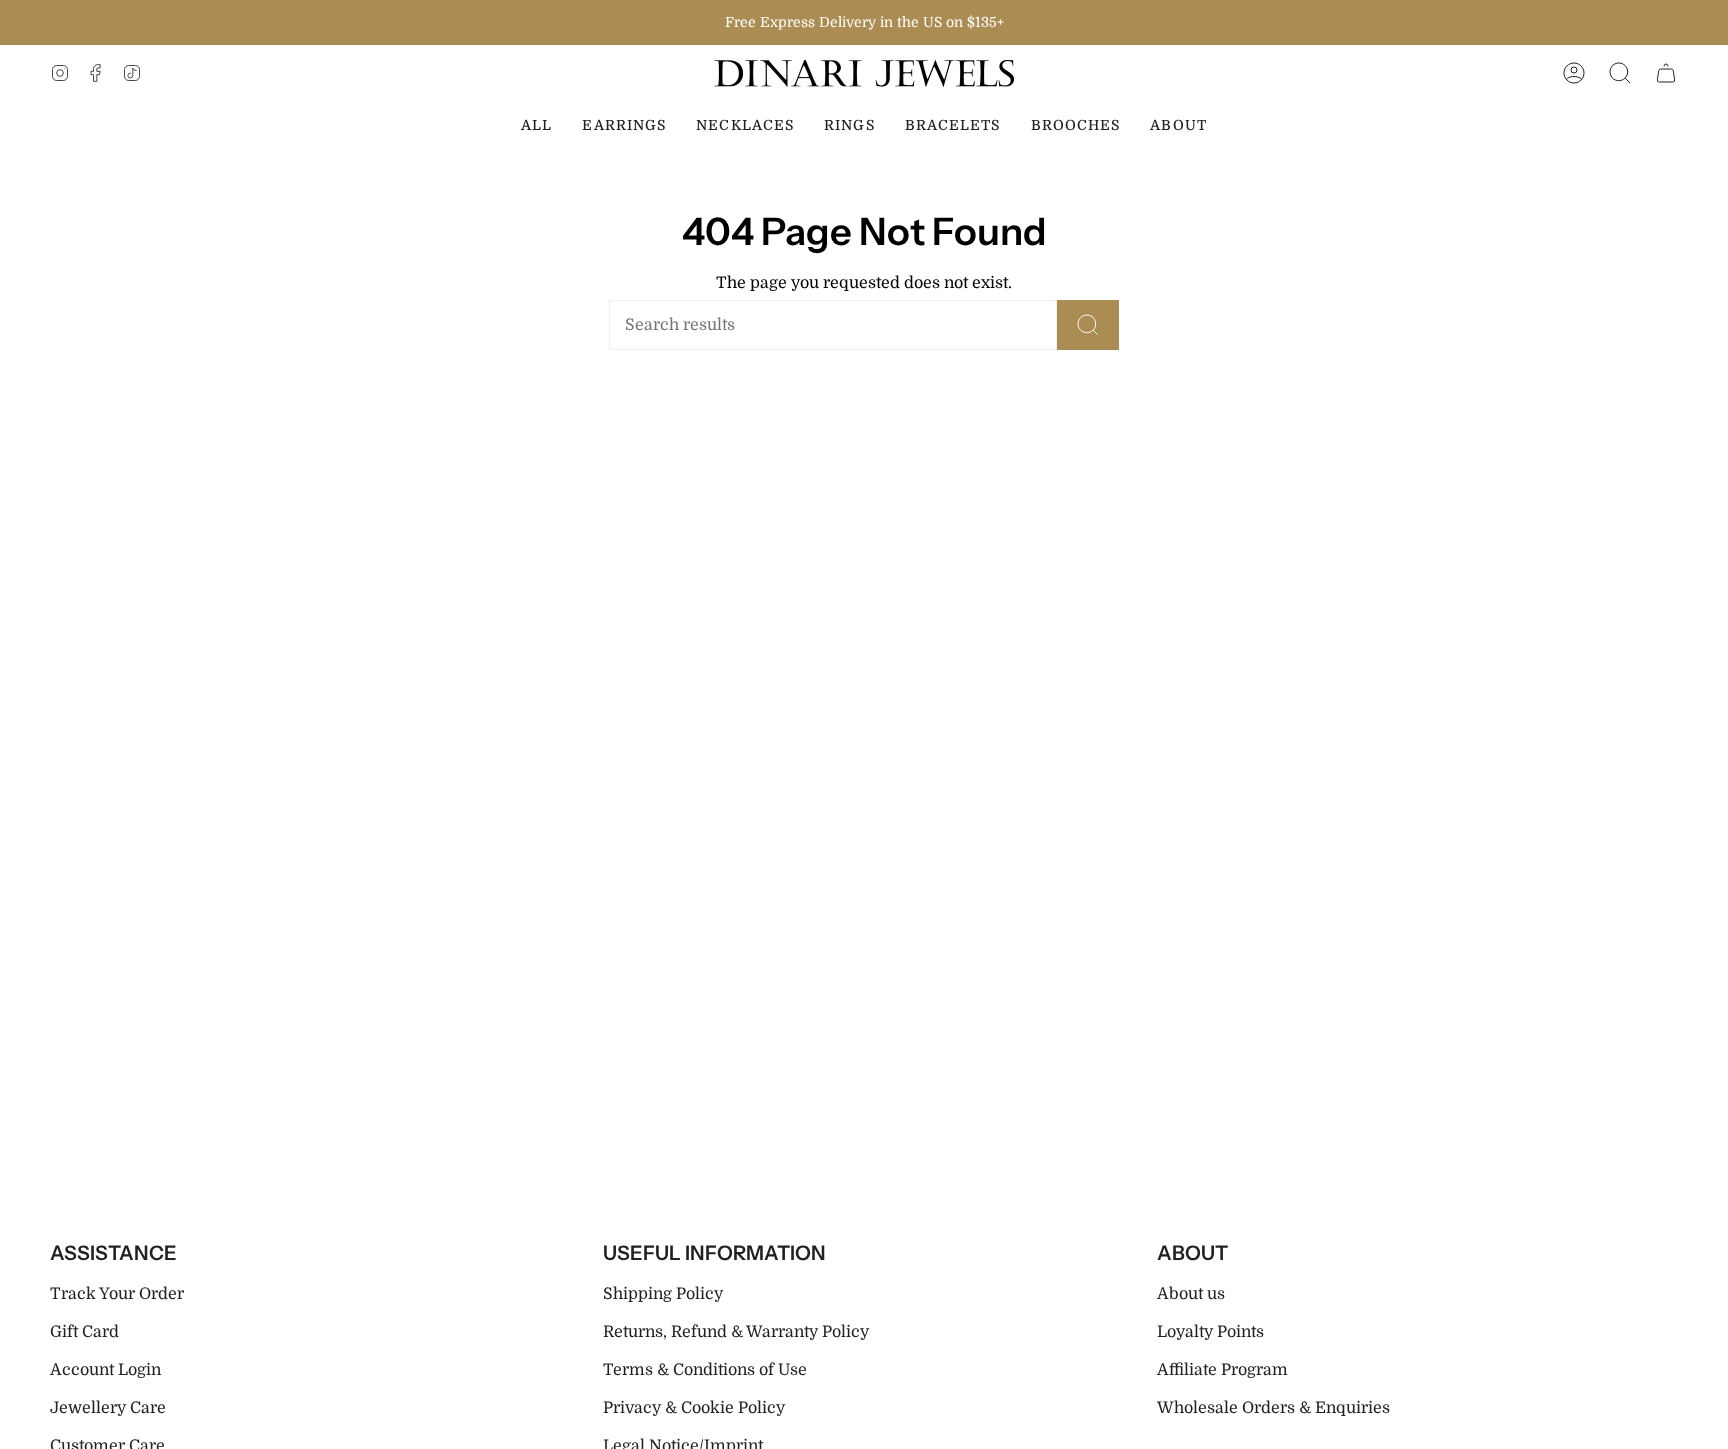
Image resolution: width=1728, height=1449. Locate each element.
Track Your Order (117, 1294)
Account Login (105, 1370)
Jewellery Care (108, 1408)
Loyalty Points (1210, 1332)
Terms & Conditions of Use (705, 1370)
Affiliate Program (1222, 1370)
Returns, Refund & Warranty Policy (736, 1332)
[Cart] (1666, 73)
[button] (1620, 73)
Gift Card (84, 1332)
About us (1191, 1294)
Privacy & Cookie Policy (694, 1408)
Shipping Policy (663, 1294)
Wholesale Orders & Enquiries (1273, 1408)
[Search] (1088, 325)
